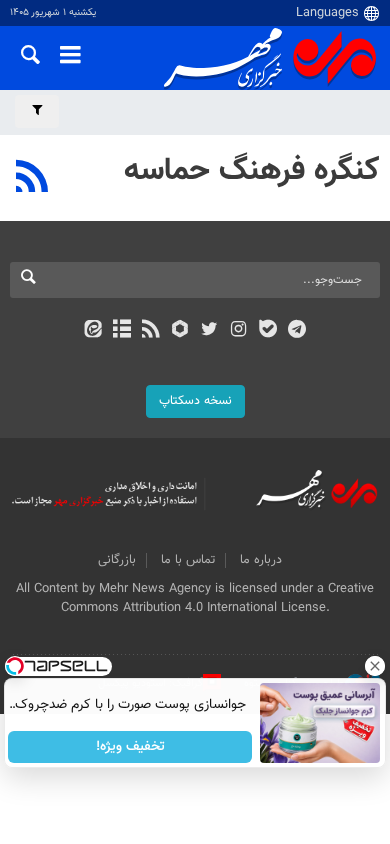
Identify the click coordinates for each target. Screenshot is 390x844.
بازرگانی (117, 560)
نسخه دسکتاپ (195, 401)
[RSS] (32, 179)
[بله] (267, 331)
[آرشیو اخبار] (121, 331)
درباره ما (261, 560)
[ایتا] (92, 331)
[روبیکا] (180, 331)
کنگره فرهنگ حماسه (252, 171)
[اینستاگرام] (238, 331)
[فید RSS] (151, 331)
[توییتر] (209, 331)
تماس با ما (188, 560)
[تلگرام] (297, 331)
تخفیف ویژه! (130, 747)
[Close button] (375, 666)
